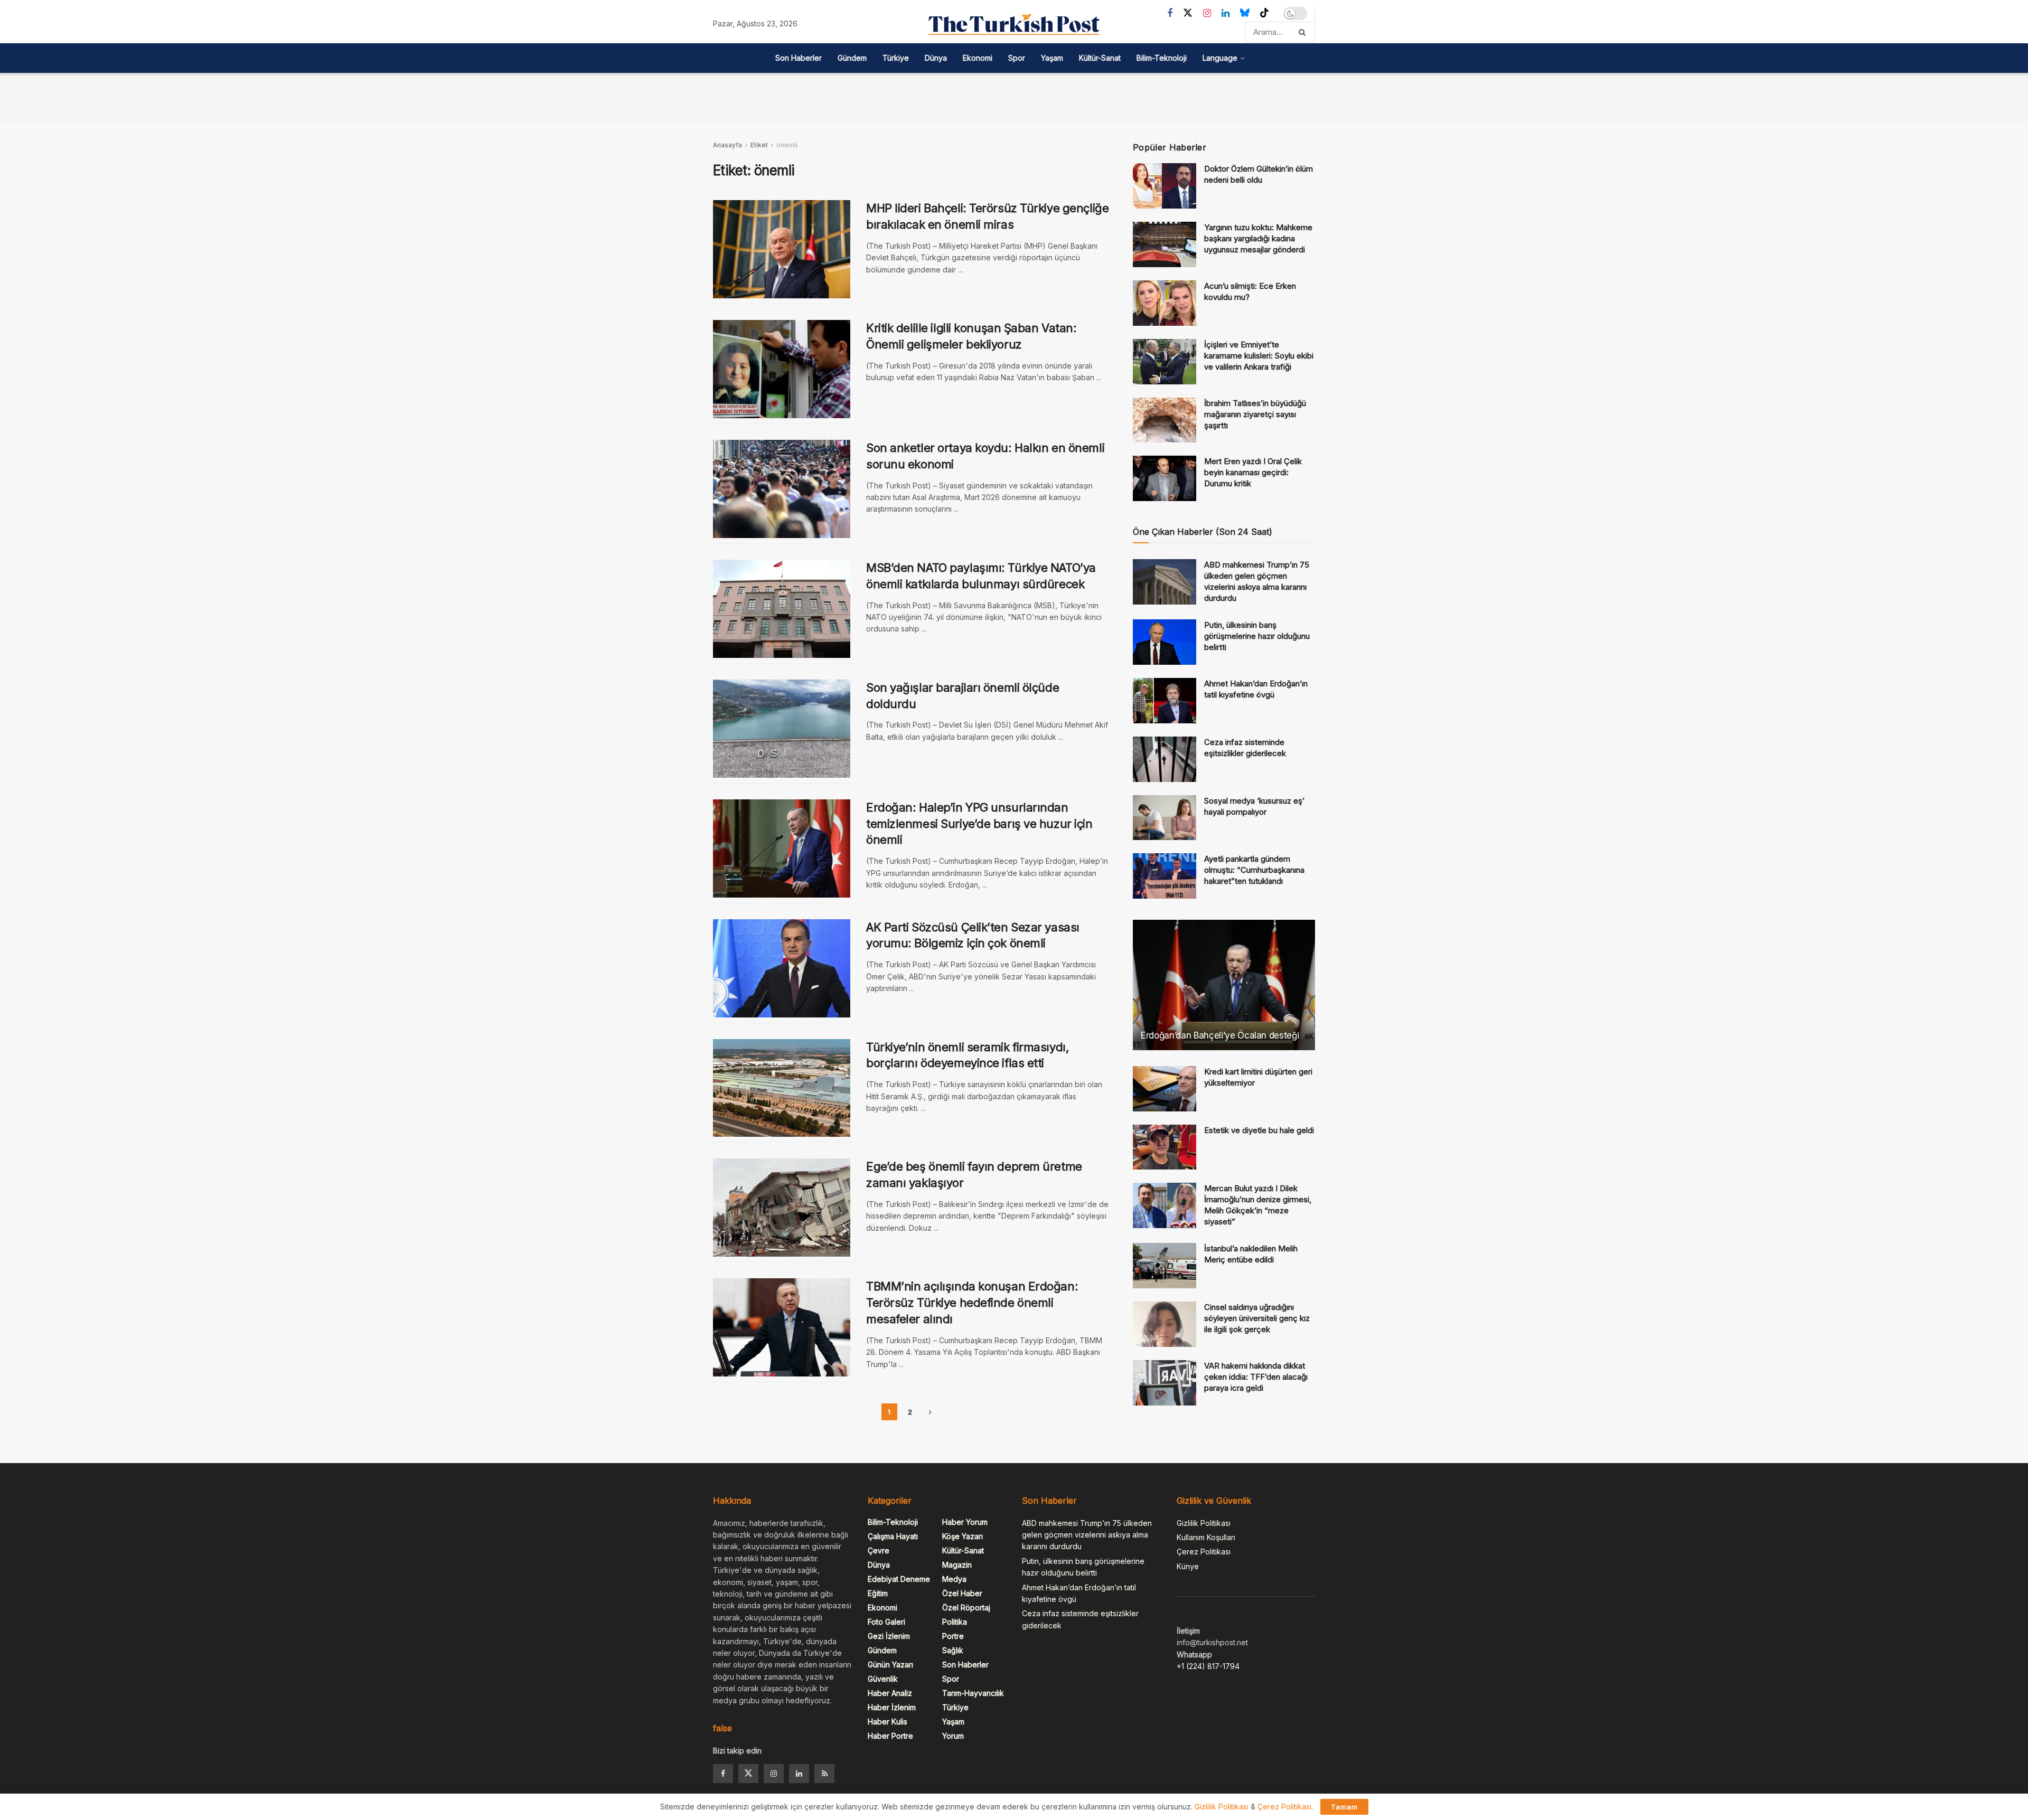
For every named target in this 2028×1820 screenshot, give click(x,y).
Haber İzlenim (892, 1707)
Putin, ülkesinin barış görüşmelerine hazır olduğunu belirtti (1257, 636)
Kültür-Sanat (1100, 58)
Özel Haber (962, 1593)
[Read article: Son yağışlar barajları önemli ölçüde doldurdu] (782, 729)
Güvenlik (883, 1679)
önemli (787, 145)
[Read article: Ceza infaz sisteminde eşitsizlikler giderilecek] (1165, 759)
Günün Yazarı (890, 1665)
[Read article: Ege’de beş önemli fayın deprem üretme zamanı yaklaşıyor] (782, 1208)
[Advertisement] (1014, 97)
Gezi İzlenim (889, 1636)
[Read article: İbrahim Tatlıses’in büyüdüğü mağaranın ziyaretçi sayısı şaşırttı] (1165, 420)
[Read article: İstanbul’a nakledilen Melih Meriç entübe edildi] (1165, 1266)
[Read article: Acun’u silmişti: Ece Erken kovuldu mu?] (1165, 303)
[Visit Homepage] (1014, 24)
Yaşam (1052, 58)
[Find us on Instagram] (1207, 13)
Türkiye (896, 58)
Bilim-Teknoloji (1162, 58)
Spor (1017, 58)
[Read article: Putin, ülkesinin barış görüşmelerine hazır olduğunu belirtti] (1165, 642)
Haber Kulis (888, 1722)
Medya (954, 1579)
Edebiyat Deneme (899, 1579)
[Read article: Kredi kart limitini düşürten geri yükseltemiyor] (1165, 1089)
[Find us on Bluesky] (1245, 13)
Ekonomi (978, 58)
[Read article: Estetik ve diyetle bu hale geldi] (1165, 1147)
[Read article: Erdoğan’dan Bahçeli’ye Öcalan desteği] (1224, 985)
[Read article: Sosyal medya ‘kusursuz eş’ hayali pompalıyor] (1165, 818)
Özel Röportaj (966, 1607)
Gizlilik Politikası (1204, 1523)
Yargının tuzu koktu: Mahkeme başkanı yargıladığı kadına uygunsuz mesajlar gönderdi (1258, 238)
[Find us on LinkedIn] (1226, 13)
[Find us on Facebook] (1170, 13)
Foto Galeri (886, 1622)
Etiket (759, 145)
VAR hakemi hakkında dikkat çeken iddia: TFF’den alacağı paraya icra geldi (1256, 1377)
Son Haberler (799, 58)
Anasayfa (727, 145)
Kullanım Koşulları (1206, 1537)
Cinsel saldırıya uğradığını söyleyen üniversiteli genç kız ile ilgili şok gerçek (1257, 1318)
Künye (1188, 1566)
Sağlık (953, 1650)
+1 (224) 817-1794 (1208, 1666)
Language (1220, 58)
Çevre (879, 1550)
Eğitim (878, 1593)
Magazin (957, 1565)
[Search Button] (1304, 32)
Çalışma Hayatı (893, 1536)
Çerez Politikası (1204, 1552)
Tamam (1344, 1807)
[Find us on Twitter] (1188, 13)
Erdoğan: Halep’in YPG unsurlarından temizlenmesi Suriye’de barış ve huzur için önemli (979, 824)
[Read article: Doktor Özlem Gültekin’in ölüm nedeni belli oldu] (1165, 186)
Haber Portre (890, 1736)
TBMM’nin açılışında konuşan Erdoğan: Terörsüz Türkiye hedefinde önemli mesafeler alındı (972, 1303)
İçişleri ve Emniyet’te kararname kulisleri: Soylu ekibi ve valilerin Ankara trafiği (1259, 356)
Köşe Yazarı (963, 1536)
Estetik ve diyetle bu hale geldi (1259, 1130)
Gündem (852, 58)
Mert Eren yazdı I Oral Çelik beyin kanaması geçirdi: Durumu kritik (1253, 472)
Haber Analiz (890, 1693)
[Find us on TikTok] (1264, 13)
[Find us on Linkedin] (799, 1774)
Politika (955, 1622)
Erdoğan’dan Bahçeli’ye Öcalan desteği (1220, 1035)
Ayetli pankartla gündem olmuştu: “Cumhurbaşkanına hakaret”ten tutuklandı (1254, 870)
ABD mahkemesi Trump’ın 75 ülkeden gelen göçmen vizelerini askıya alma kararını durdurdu (1087, 1535)
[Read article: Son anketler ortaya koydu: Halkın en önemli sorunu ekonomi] (782, 489)
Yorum (953, 1736)
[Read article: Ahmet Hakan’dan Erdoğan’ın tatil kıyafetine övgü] (1165, 701)
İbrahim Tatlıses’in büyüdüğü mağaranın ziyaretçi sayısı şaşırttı (1255, 414)
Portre (953, 1636)
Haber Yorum (965, 1522)
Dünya (936, 58)
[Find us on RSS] (824, 1774)
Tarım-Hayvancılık (973, 1693)
